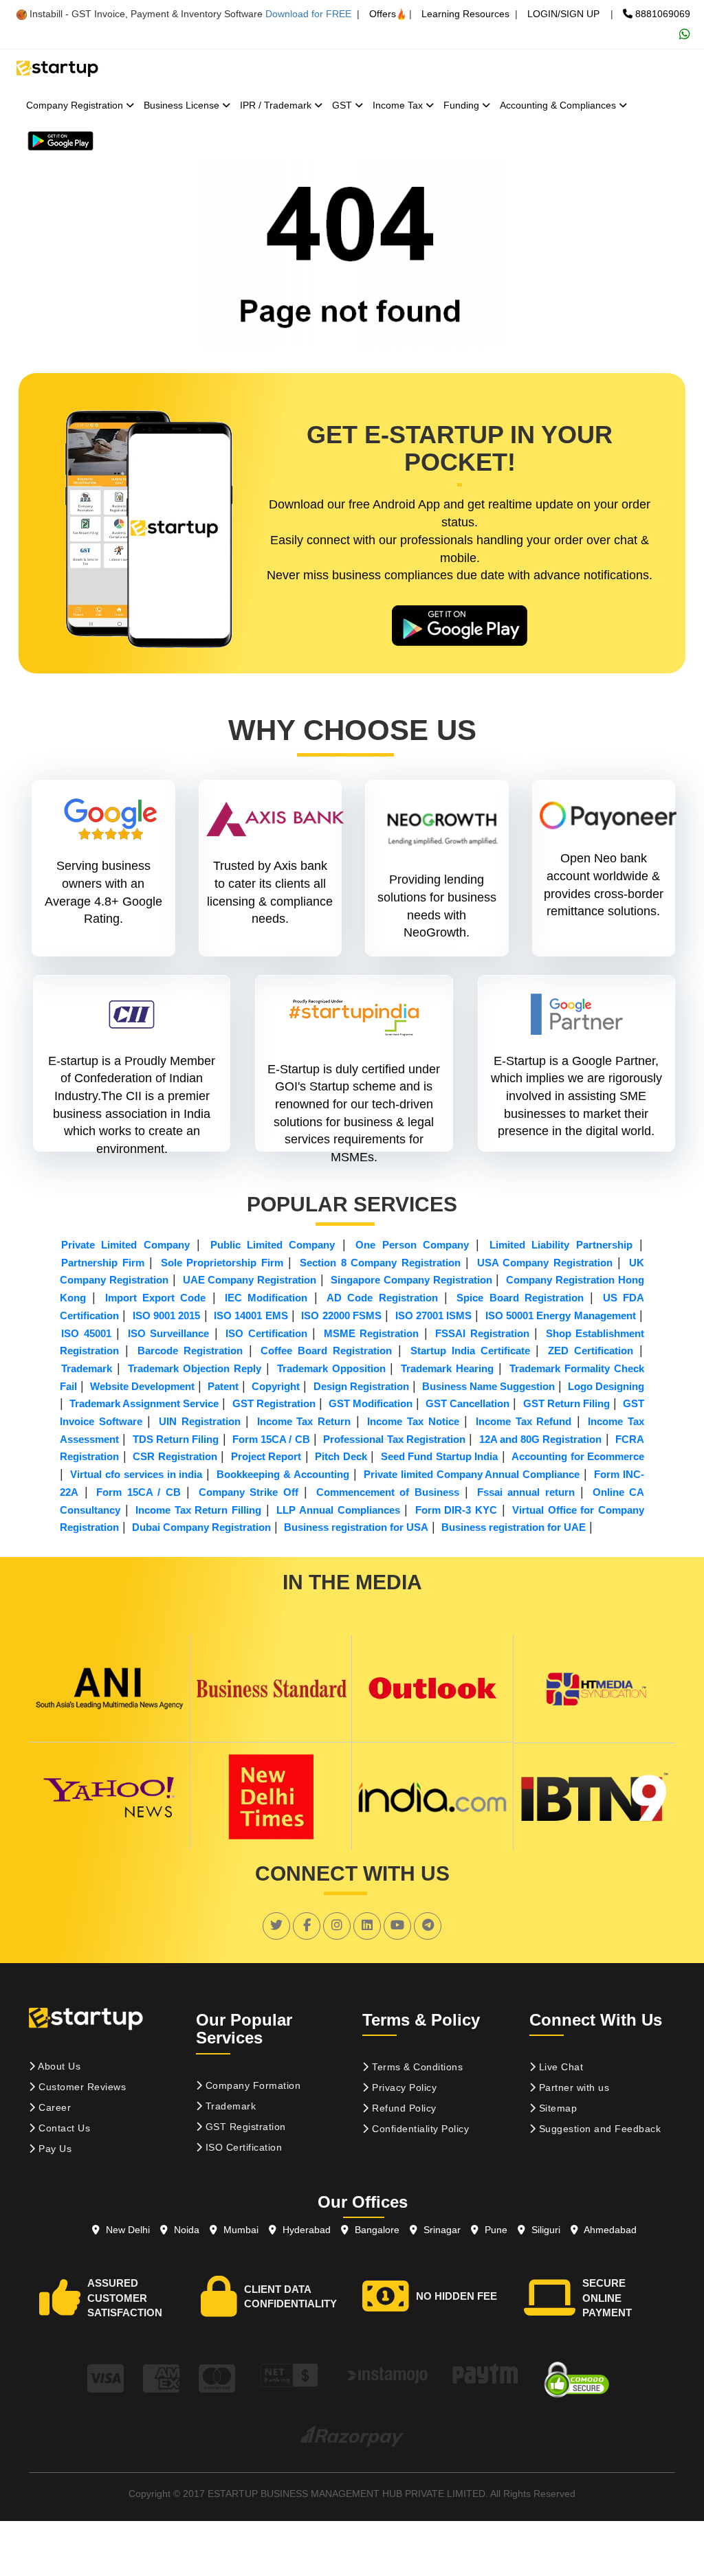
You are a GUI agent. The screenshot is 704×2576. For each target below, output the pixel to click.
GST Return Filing (566, 1403)
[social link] (276, 1925)
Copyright (276, 1386)
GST (343, 105)
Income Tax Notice (413, 1421)
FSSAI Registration (482, 1333)
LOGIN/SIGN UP (563, 14)
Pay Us (54, 2149)
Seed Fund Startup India (439, 1456)
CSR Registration (175, 1456)
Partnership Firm (103, 1263)
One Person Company (412, 1245)
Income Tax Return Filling (198, 1510)
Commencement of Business (388, 1492)
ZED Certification (591, 1351)
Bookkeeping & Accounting (283, 1474)
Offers (383, 14)
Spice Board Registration (520, 1298)
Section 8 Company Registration (380, 1263)
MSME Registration (372, 1333)
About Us (58, 2066)
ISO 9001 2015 (167, 1315)
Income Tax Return (304, 1421)
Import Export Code (156, 1298)
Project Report (266, 1456)
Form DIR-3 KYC (456, 1510)
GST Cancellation (467, 1403)
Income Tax (399, 105)
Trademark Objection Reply (195, 1368)
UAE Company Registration (250, 1280)
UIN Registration (200, 1421)
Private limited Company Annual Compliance (472, 1474)
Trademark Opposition (331, 1368)
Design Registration (361, 1386)
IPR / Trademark (277, 105)
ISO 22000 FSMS (341, 1315)
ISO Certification (266, 1333)
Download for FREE (308, 14)
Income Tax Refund (524, 1421)
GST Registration (274, 1403)
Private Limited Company (125, 1245)
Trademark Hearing (447, 1368)
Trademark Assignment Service (144, 1403)
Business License (183, 105)
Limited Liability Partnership (561, 1245)
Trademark (87, 1368)
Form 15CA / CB (271, 1439)
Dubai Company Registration (201, 1527)
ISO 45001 (86, 1333)
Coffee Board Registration (326, 1351)
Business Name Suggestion (488, 1386)
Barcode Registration (190, 1351)
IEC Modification (266, 1298)
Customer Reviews (81, 2087)
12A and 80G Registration (541, 1439)
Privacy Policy (403, 2087)
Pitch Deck (341, 1456)
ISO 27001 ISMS (434, 1315)
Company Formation (251, 2085)
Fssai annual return (526, 1492)
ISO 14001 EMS (251, 1315)
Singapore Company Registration (411, 1280)
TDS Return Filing (176, 1439)
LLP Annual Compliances (338, 1510)
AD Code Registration (382, 1298)
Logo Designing (606, 1386)
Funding (463, 105)
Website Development (142, 1386)
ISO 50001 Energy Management (561, 1315)
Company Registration (76, 105)
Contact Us (63, 2128)
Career (54, 2107)
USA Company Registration (545, 1263)
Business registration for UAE (514, 1527)
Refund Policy (403, 2108)
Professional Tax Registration (394, 1439)
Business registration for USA (356, 1527)
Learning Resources (465, 14)
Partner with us (572, 2087)
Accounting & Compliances (559, 105)
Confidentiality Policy (419, 2129)
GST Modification (371, 1403)
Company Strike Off (249, 1492)
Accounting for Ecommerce (578, 1456)
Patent (223, 1386)
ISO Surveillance (169, 1333)
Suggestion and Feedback (598, 2129)
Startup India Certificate (470, 1351)
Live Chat (559, 2067)
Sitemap (556, 2108)
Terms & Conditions (416, 2067)
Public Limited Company (273, 1245)
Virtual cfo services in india (136, 1474)
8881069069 (661, 14)
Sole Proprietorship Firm (222, 1263)
